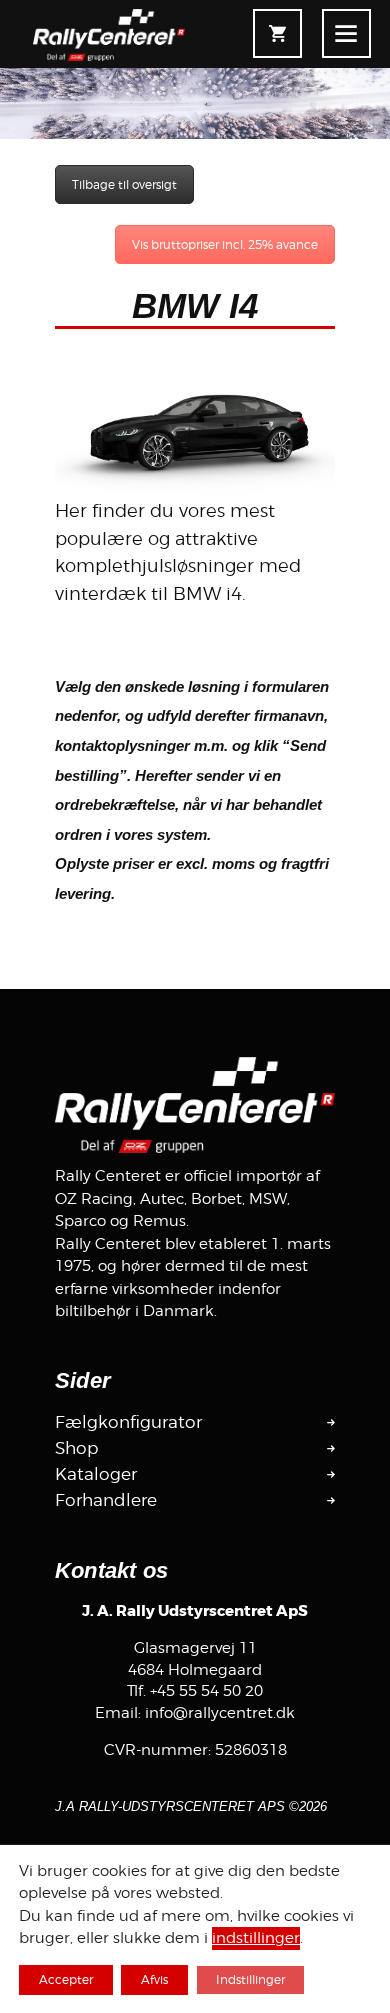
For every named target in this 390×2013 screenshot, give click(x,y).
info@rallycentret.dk (220, 1713)
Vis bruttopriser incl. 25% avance (225, 244)
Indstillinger (250, 1979)
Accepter (66, 1979)
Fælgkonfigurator (128, 1422)
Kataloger (96, 1474)
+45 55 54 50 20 (206, 1691)
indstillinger (256, 1939)
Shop (76, 1448)
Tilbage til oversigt (124, 184)
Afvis (154, 1979)
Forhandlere (106, 1500)
